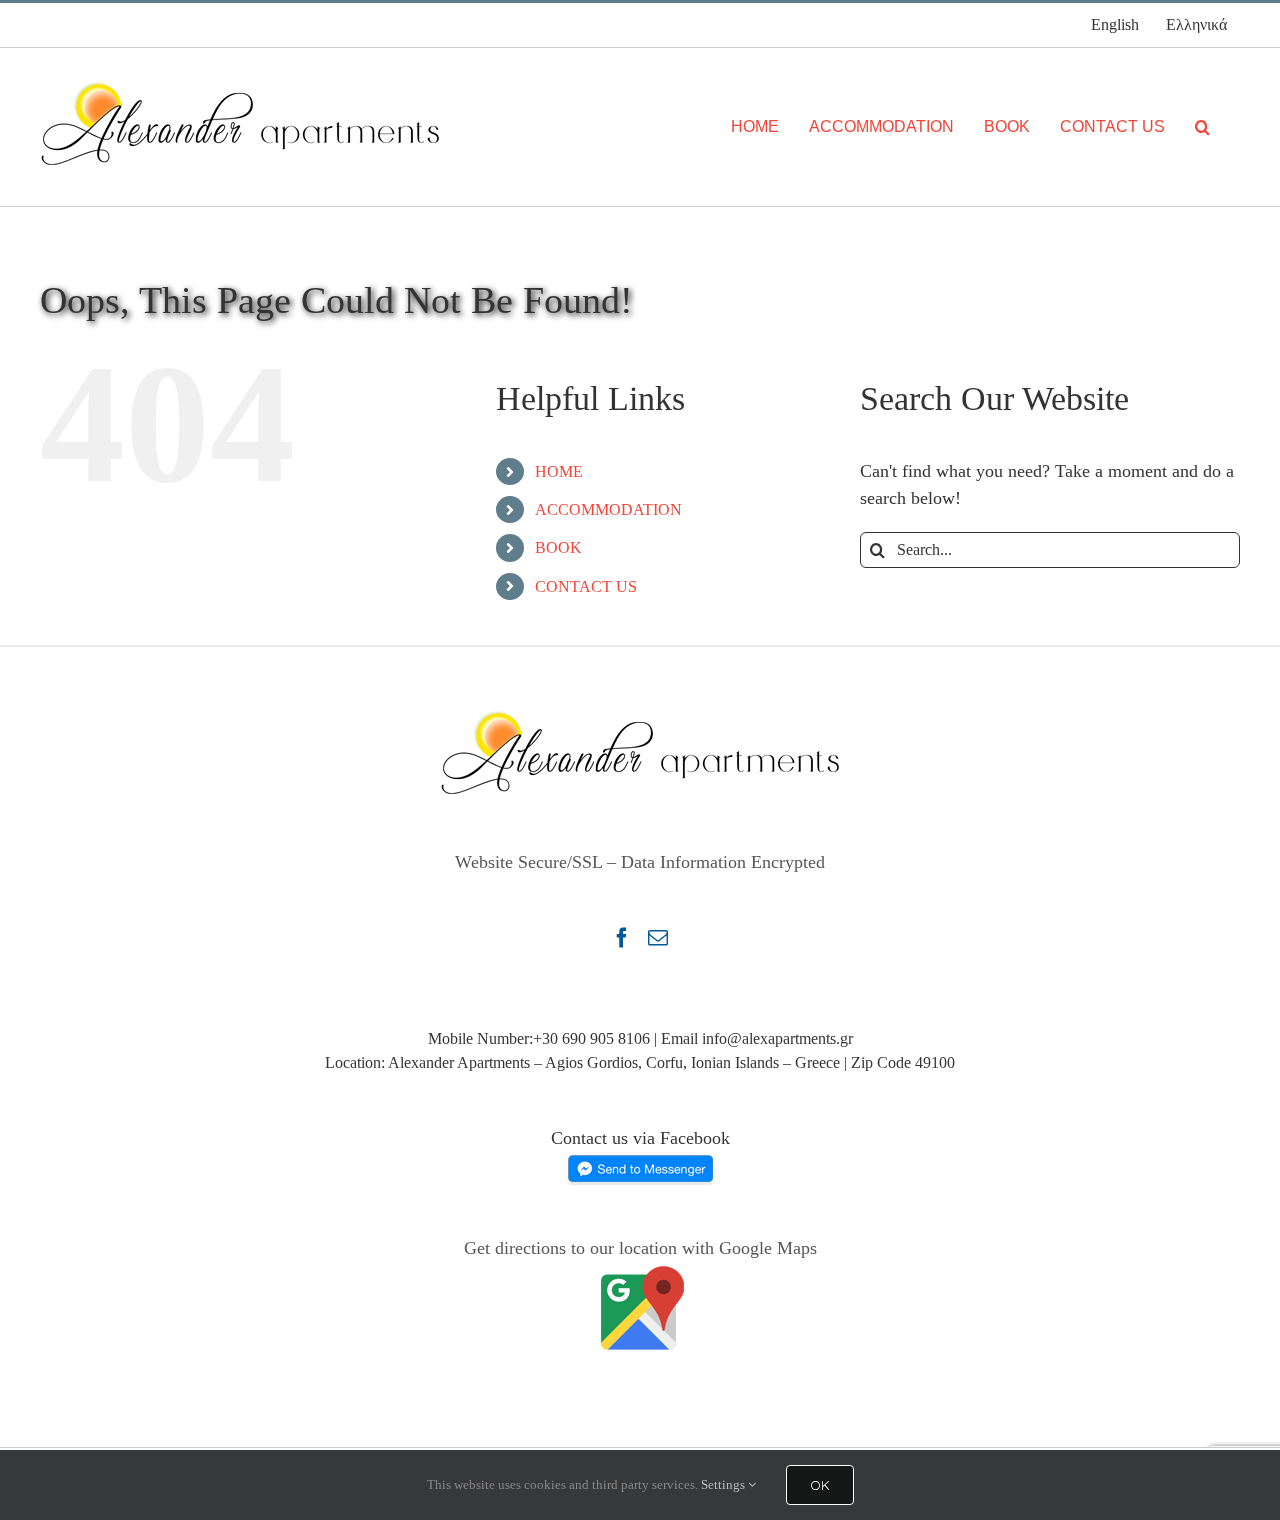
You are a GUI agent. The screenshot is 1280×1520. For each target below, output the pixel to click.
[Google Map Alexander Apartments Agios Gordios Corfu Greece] (640, 1275)
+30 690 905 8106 (591, 1038)
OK (820, 1485)
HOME (559, 471)
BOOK (558, 547)
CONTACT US (586, 586)
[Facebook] (622, 938)
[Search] (1202, 127)
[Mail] (658, 938)
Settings (724, 1484)
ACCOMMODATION (608, 509)
